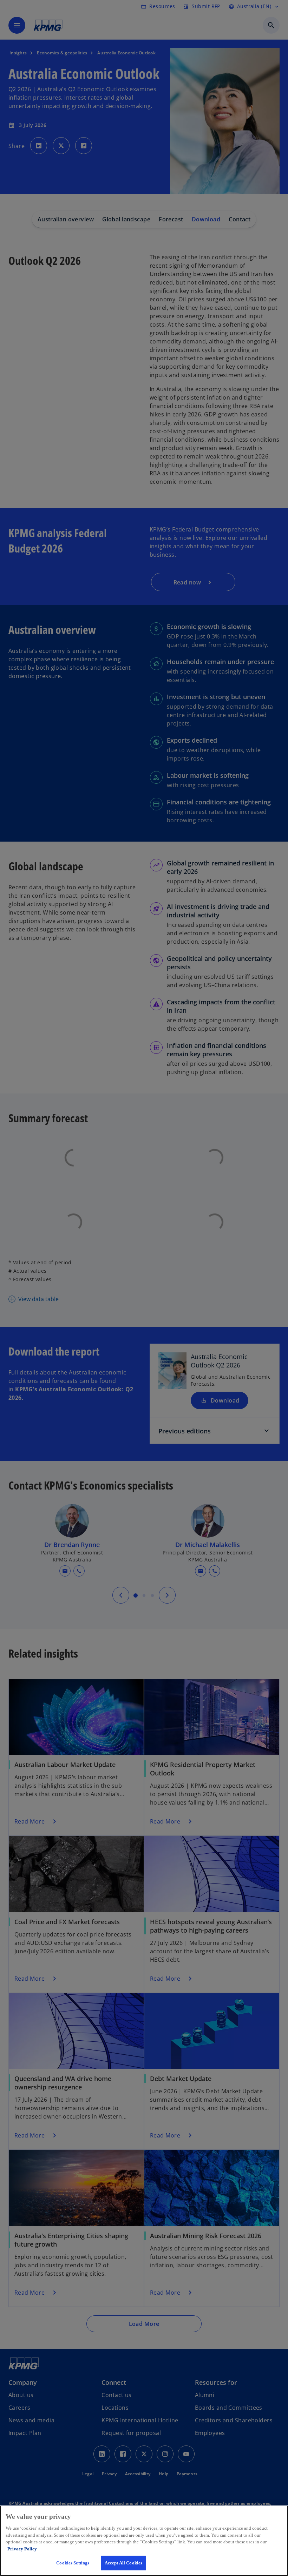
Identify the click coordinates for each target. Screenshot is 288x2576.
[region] (144, 2541)
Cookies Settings (73, 2563)
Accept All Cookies (123, 2563)
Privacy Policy (22, 2549)
